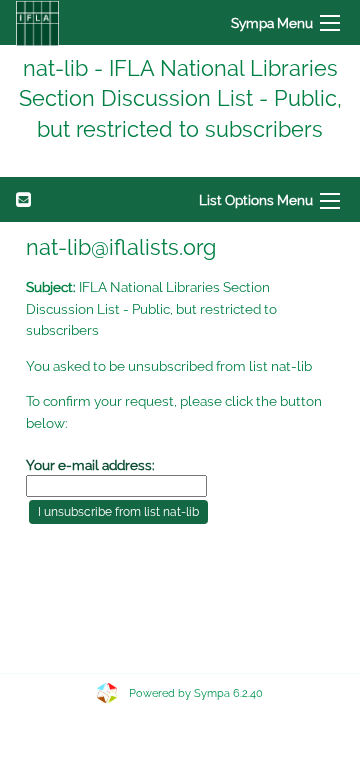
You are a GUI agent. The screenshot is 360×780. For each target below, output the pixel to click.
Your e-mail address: (90, 465)
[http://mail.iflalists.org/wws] (37, 22)
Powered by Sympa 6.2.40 (196, 693)
